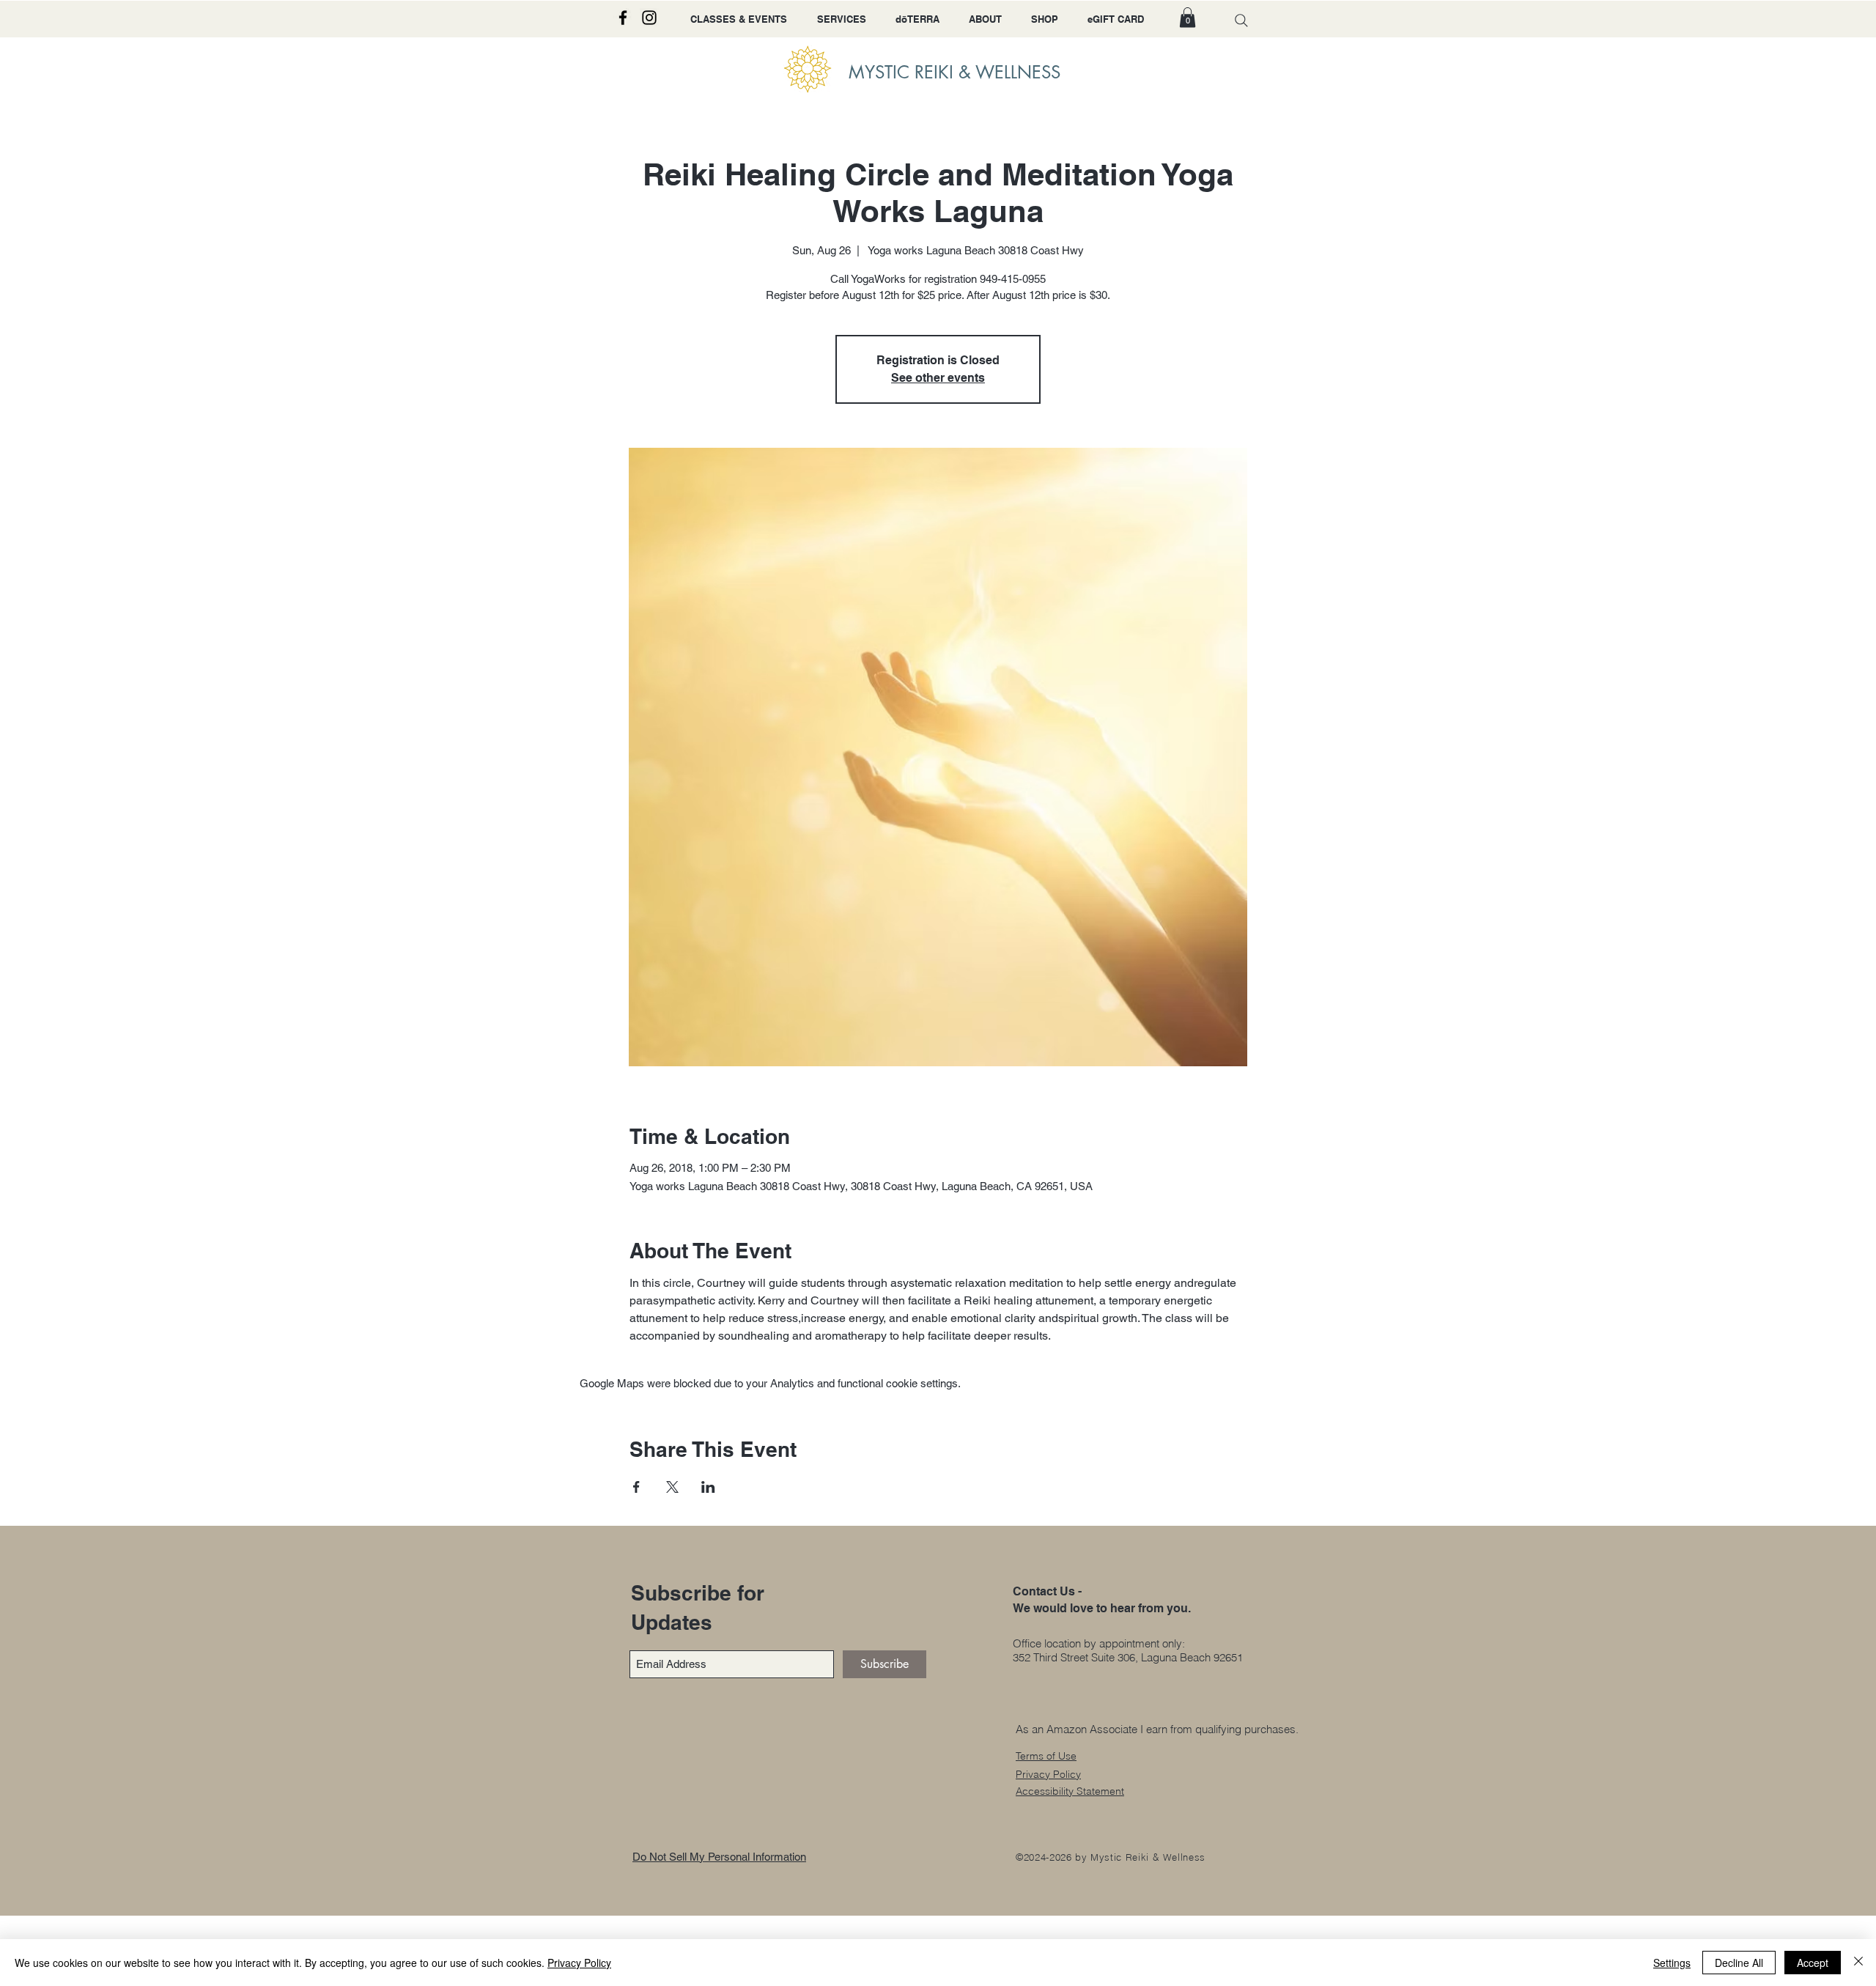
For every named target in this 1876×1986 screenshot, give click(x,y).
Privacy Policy (579, 1963)
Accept (1813, 1963)
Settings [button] (1672, 1963)
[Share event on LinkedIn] (708, 1487)
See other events (938, 378)
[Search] (1241, 20)
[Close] (1858, 1963)
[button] (1188, 17)
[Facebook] (623, 18)
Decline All (1739, 1963)
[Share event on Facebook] (636, 1487)
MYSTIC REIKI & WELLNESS (954, 72)
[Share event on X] (672, 1487)
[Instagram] (649, 18)
